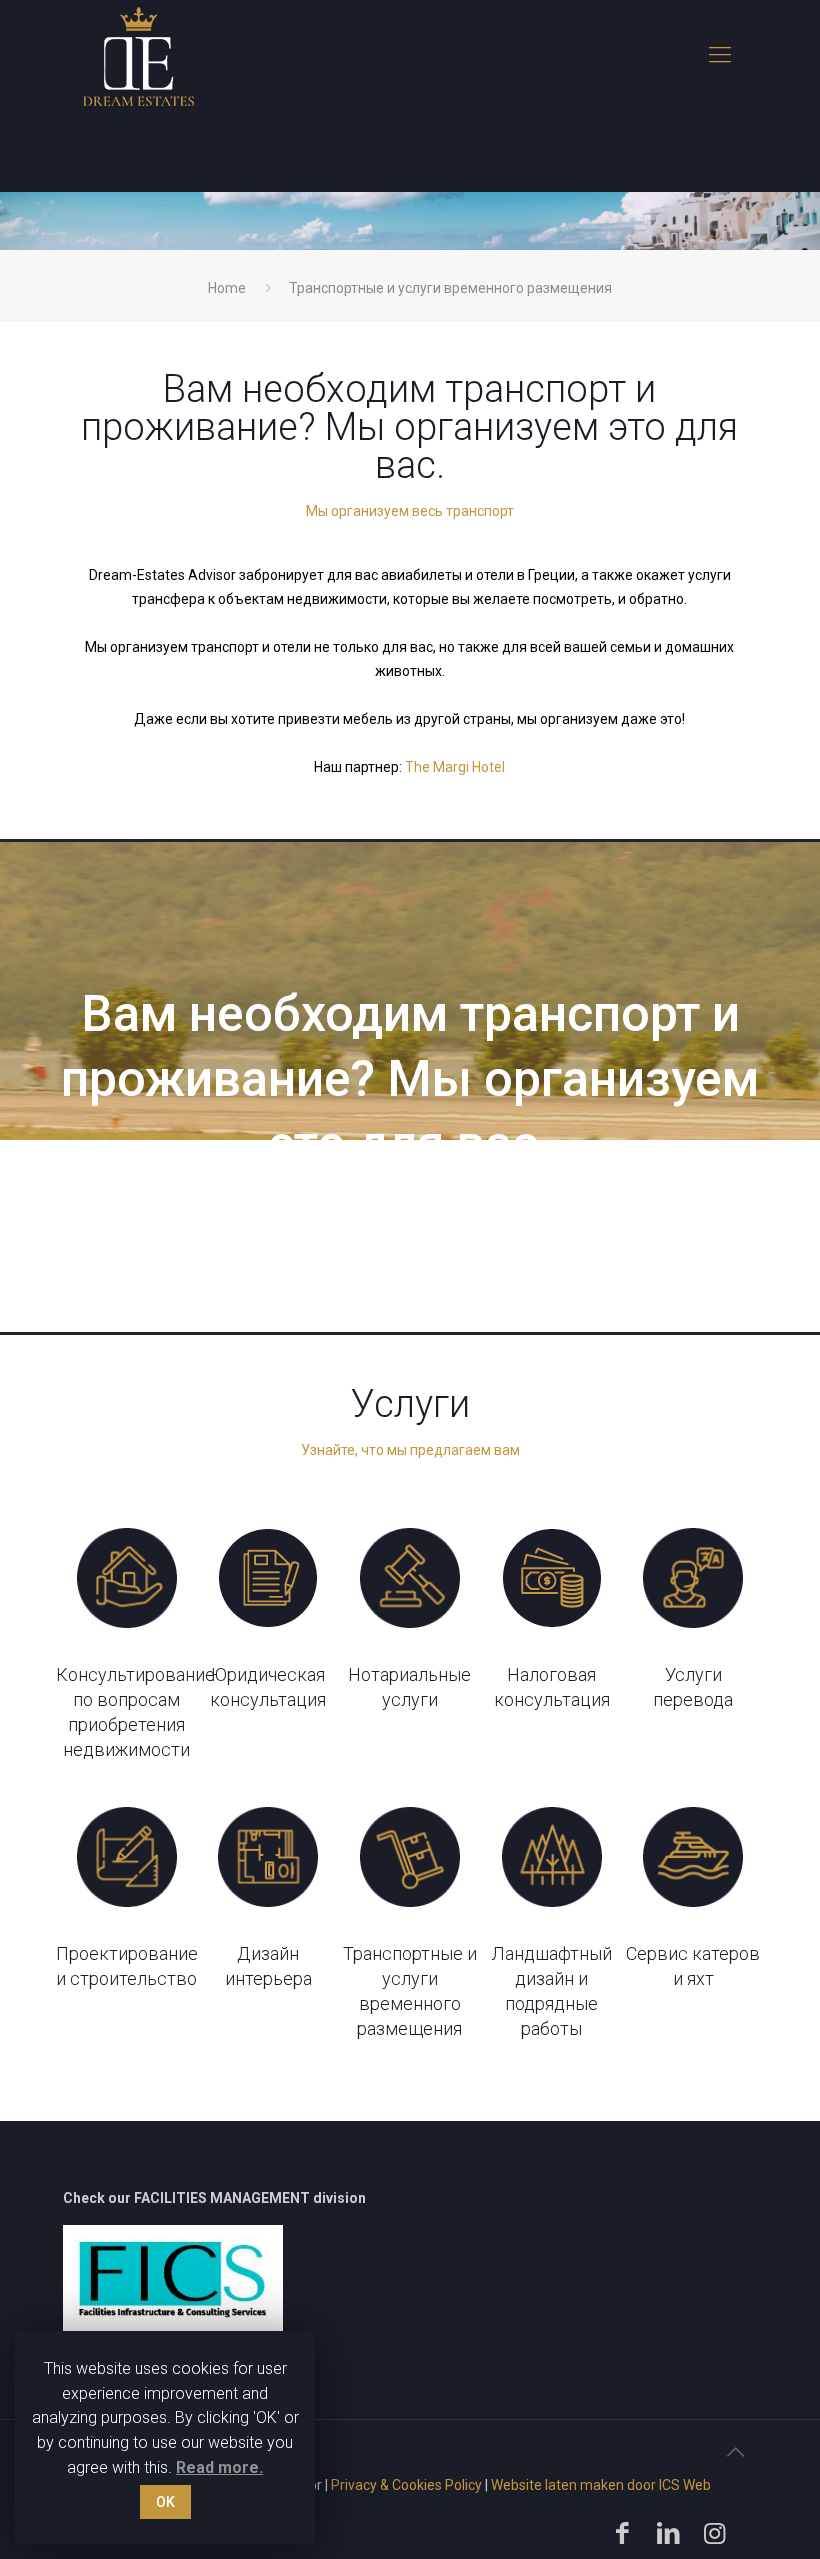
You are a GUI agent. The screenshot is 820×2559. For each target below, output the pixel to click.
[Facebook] (625, 2533)
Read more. (219, 2467)
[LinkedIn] (671, 2533)
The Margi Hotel (455, 767)
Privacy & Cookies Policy (406, 2485)
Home (227, 288)
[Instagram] (717, 2533)
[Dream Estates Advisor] (138, 55)
